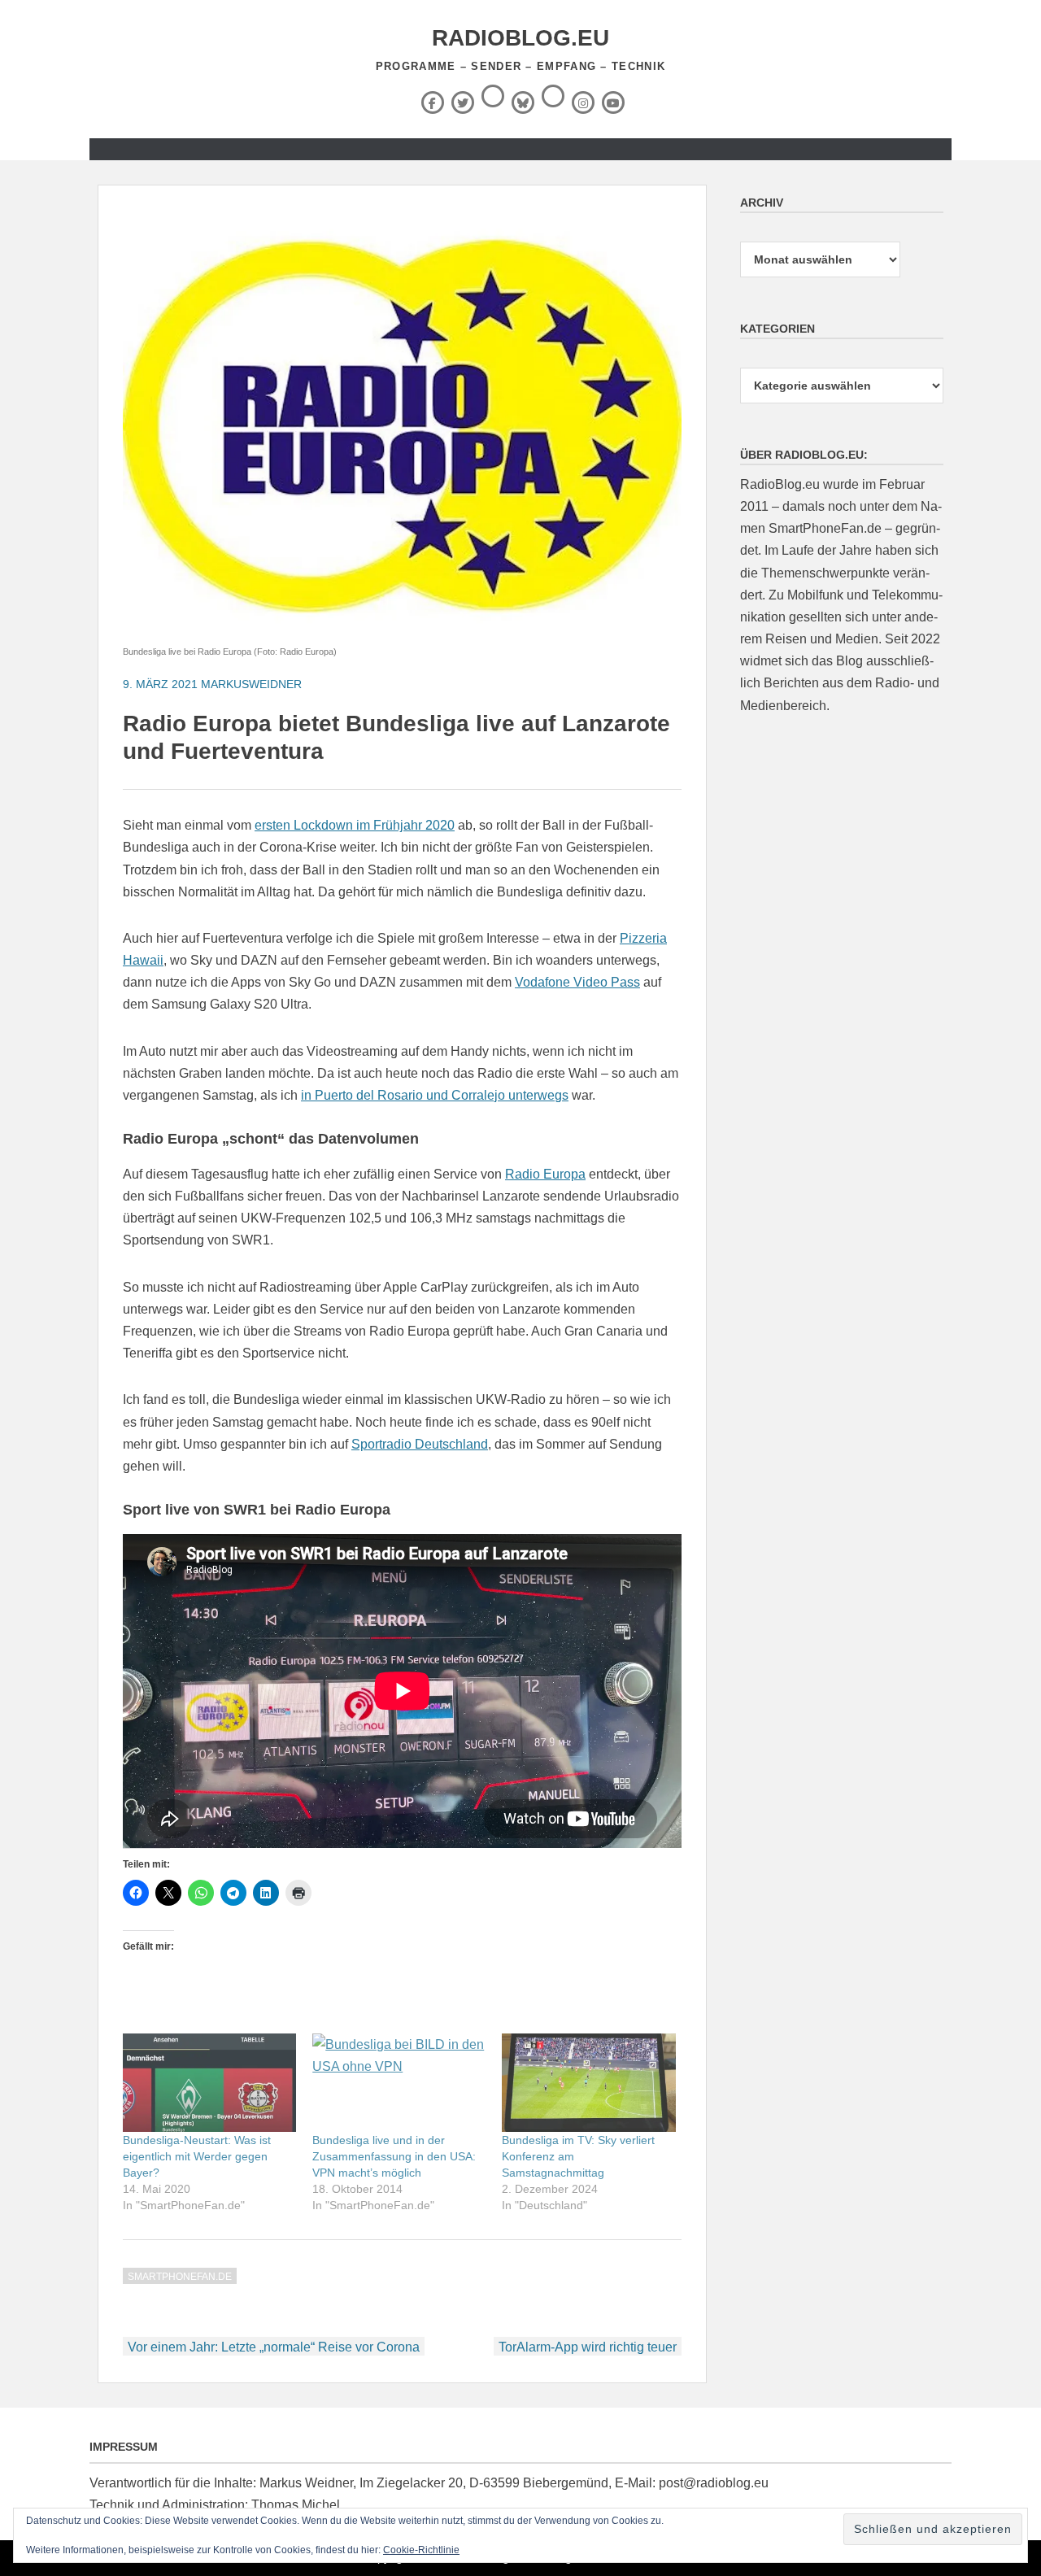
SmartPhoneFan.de (180, 2277)
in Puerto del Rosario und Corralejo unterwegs (435, 1095)
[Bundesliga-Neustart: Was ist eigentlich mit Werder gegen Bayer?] (209, 2083)
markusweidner (251, 684)
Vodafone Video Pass (577, 982)
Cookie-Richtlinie (421, 2550)
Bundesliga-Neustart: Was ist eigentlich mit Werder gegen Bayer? (197, 2156)
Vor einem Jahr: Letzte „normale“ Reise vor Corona (274, 2347)
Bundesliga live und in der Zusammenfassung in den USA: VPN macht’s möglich (394, 2156)
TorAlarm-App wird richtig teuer (588, 2347)
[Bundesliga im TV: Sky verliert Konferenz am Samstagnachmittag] (588, 2083)
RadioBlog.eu (520, 38)
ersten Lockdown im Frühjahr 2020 (355, 825)
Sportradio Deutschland (420, 1444)
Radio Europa (545, 1174)
